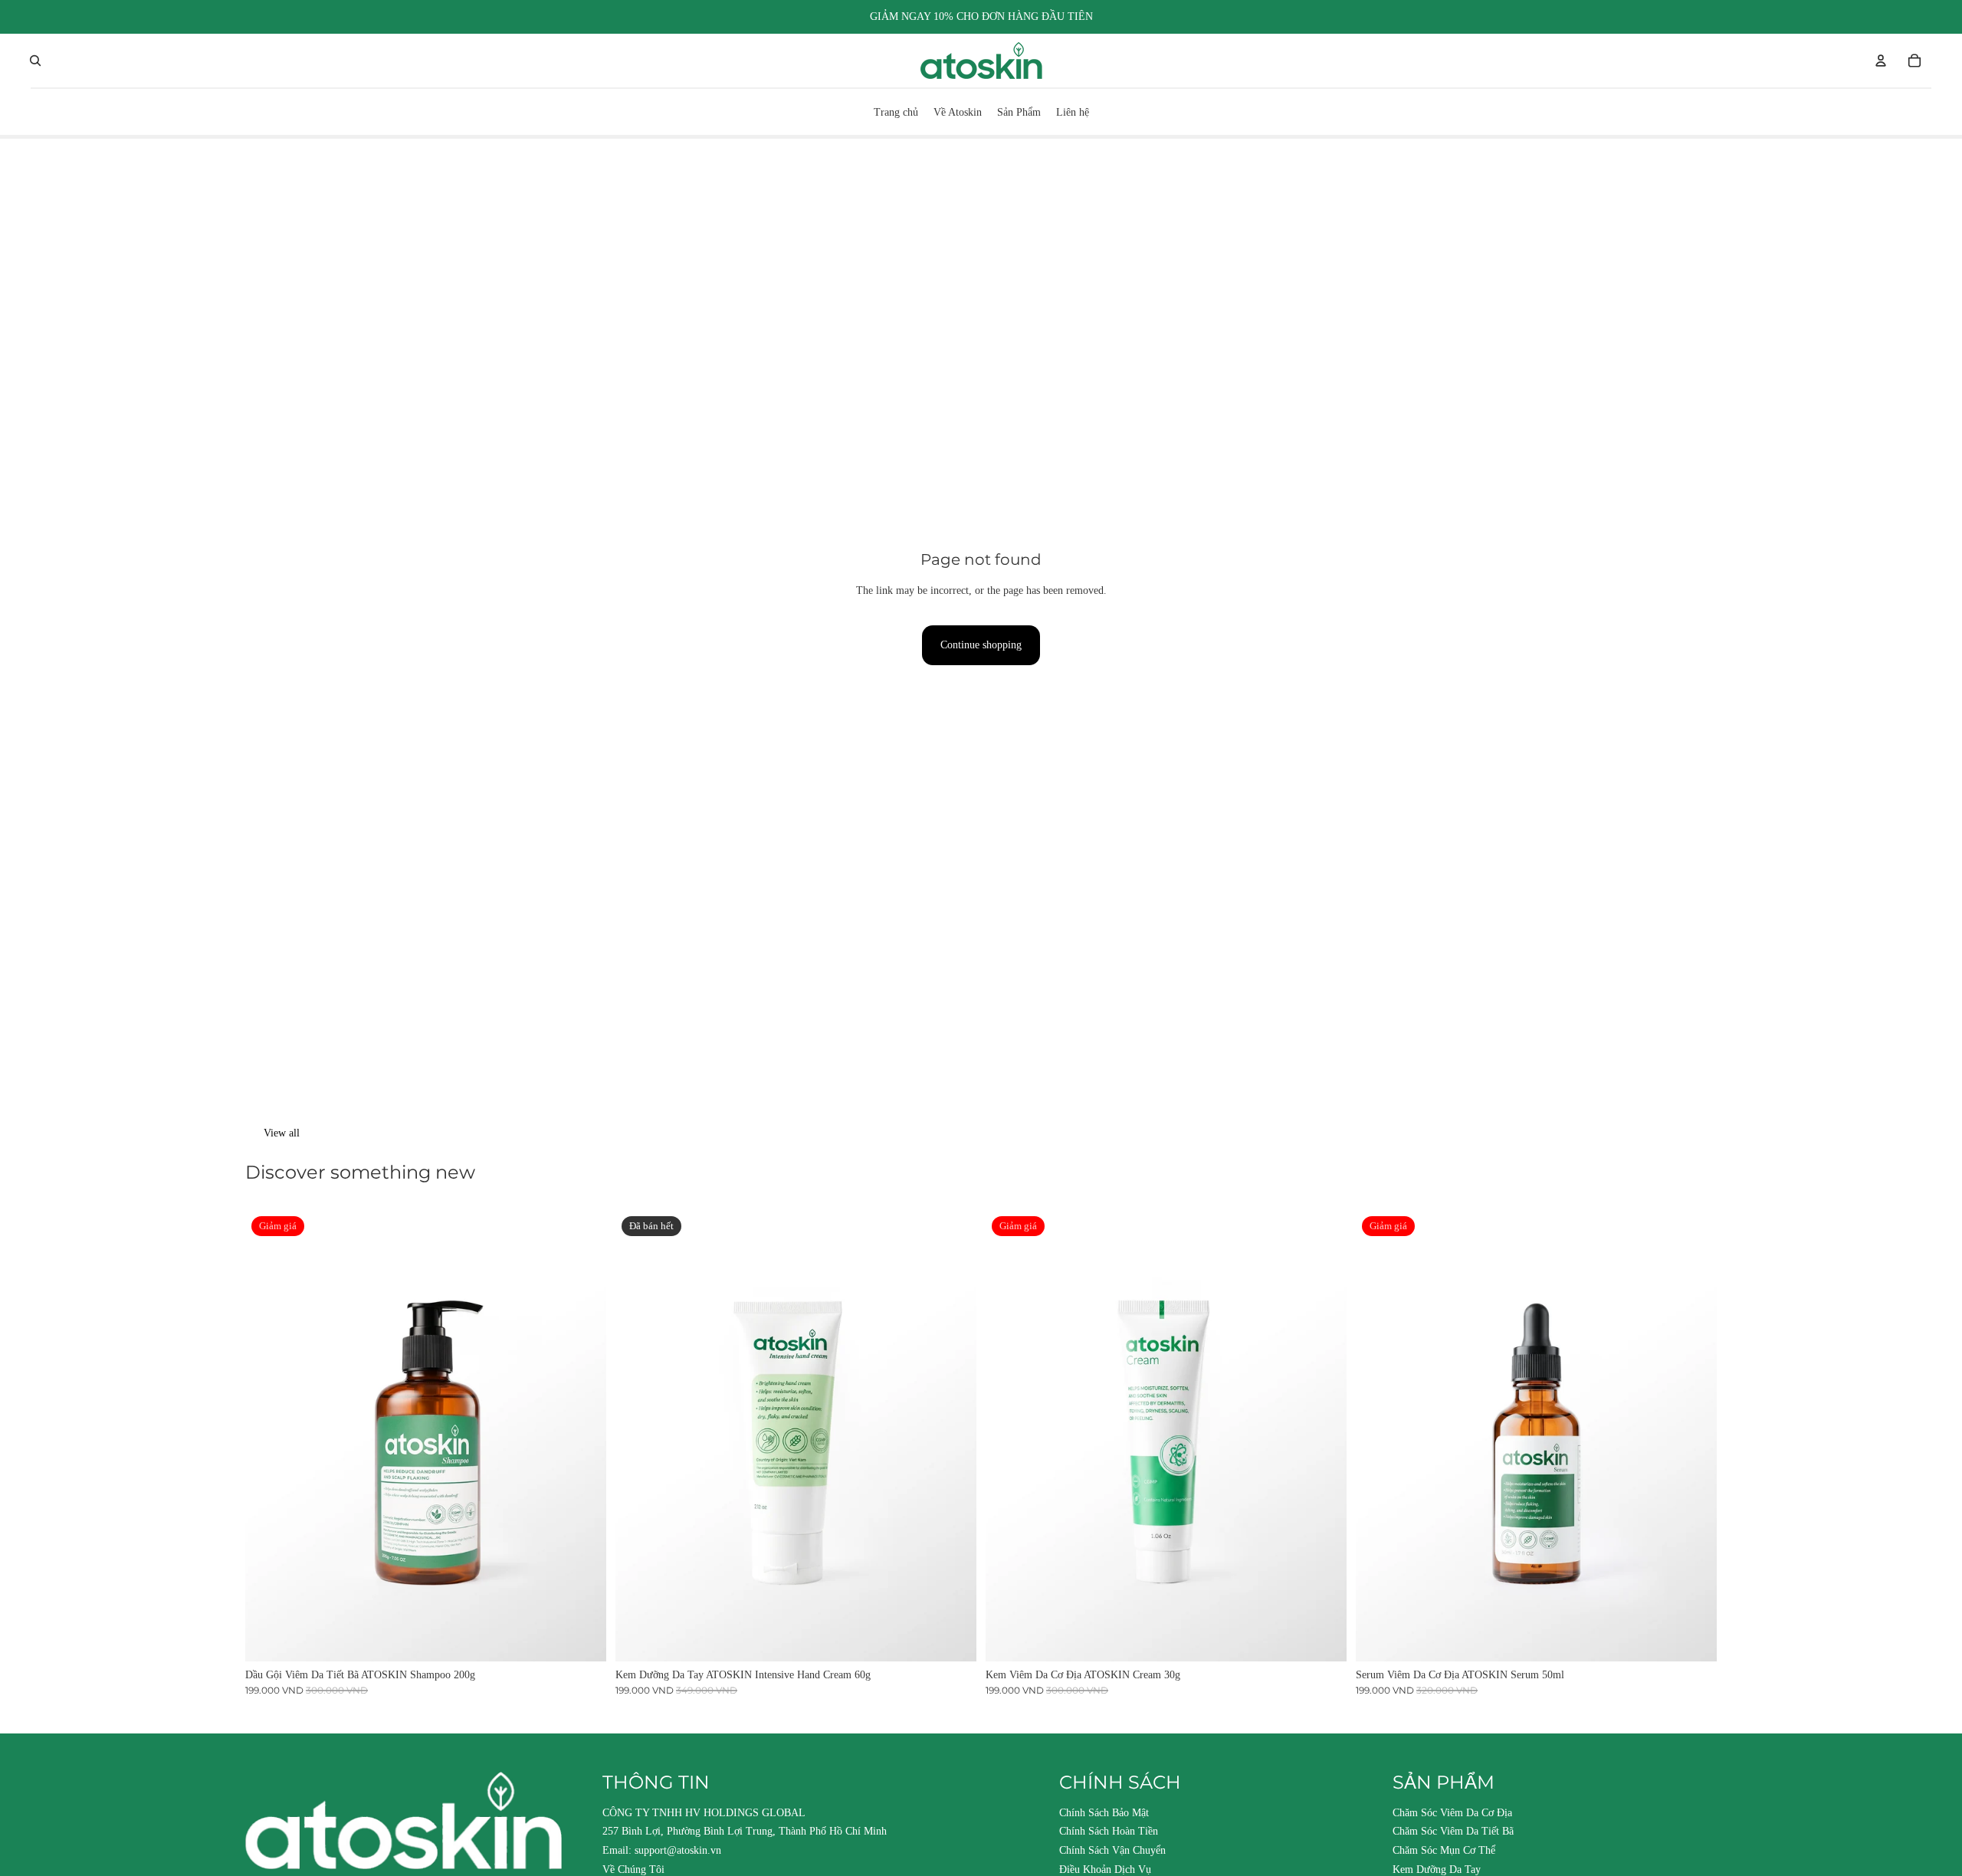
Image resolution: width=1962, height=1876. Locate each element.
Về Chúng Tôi (633, 1869)
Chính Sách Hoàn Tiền (1109, 1831)
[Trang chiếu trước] (268, 1436)
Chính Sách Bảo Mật (1104, 1813)
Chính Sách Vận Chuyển (1112, 1850)
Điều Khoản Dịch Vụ (1105, 1869)
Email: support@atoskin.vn (662, 1850)
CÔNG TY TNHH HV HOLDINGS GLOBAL (704, 1813)
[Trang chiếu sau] (583, 1436)
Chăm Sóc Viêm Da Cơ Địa (1452, 1813)
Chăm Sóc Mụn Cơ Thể (1444, 1850)
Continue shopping (981, 645)
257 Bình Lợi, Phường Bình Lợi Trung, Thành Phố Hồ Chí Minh (745, 1831)
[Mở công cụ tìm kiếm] (35, 61)
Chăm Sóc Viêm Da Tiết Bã (1453, 1831)
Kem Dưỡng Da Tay (1437, 1869)
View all (282, 1133)
